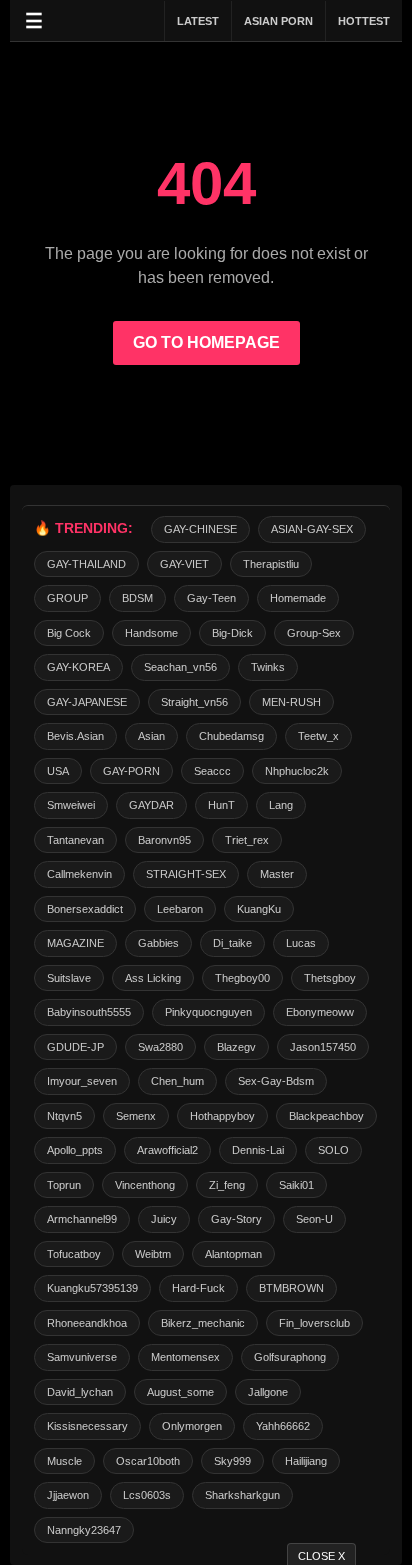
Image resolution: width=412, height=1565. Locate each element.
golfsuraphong (290, 1357)
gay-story (236, 1219)
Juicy (164, 1219)
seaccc (212, 771)
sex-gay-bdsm (276, 1081)
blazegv (236, 1047)
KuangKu (259, 909)
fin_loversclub (314, 1323)
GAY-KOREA (78, 667)
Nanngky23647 (84, 1530)
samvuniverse (82, 1357)
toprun (64, 1185)
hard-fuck (198, 1288)
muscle (64, 1461)
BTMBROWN (291, 1288)
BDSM (137, 598)
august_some (180, 1392)
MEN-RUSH (291, 702)
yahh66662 (283, 1426)
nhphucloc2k (297, 771)
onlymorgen (192, 1426)
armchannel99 (82, 1219)
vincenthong (145, 1185)
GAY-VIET (184, 564)
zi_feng (227, 1185)
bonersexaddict (85, 909)
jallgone (268, 1392)
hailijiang (306, 1461)
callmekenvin (79, 874)
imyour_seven (82, 1081)
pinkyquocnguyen (208, 1012)
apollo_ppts (75, 1150)
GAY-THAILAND (86, 564)
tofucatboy (74, 1254)
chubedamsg (231, 736)
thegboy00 (242, 978)
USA (58, 771)
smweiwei (71, 805)
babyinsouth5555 (89, 1012)
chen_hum (177, 1081)
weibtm (153, 1254)
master (277, 874)
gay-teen (211, 598)
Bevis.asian (75, 736)
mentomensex (185, 1357)
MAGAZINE (75, 943)
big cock (69, 633)
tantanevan (75, 840)
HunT (221, 805)
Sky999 (232, 1461)
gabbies (158, 943)
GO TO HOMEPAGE (206, 342)
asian (151, 736)
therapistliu (271, 564)
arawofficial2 (167, 1150)
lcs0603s (147, 1495)
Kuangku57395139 (92, 1288)
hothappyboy (222, 1116)
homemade (298, 598)
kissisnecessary (87, 1426)
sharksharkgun (242, 1495)
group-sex (314, 633)
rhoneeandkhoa (87, 1323)
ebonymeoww (320, 1012)
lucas (301, 943)
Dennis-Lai (258, 1150)
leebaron (180, 909)
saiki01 (296, 1185)
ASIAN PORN (278, 21)
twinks (268, 667)
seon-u (314, 1219)
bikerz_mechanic (203, 1323)
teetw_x (318, 736)
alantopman (233, 1254)
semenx (136, 1116)
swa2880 (160, 1047)
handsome (151, 633)
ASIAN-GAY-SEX (312, 529)
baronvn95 (164, 840)
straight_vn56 (194, 702)
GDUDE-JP (75, 1047)
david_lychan (80, 1392)
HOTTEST (364, 21)
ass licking (153, 978)
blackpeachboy (326, 1116)
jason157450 (323, 1047)
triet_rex (247, 840)
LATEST (198, 21)
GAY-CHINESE (200, 529)
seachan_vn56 (180, 667)
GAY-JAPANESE (87, 702)
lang (281, 805)
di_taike (232, 943)
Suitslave (69, 978)
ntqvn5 (64, 1116)
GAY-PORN (131, 771)
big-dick (232, 633)
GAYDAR (151, 805)
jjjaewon (68, 1495)
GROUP (67, 598)
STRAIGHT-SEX (186, 874)
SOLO (333, 1150)
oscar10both (148, 1461)
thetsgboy (330, 978)
